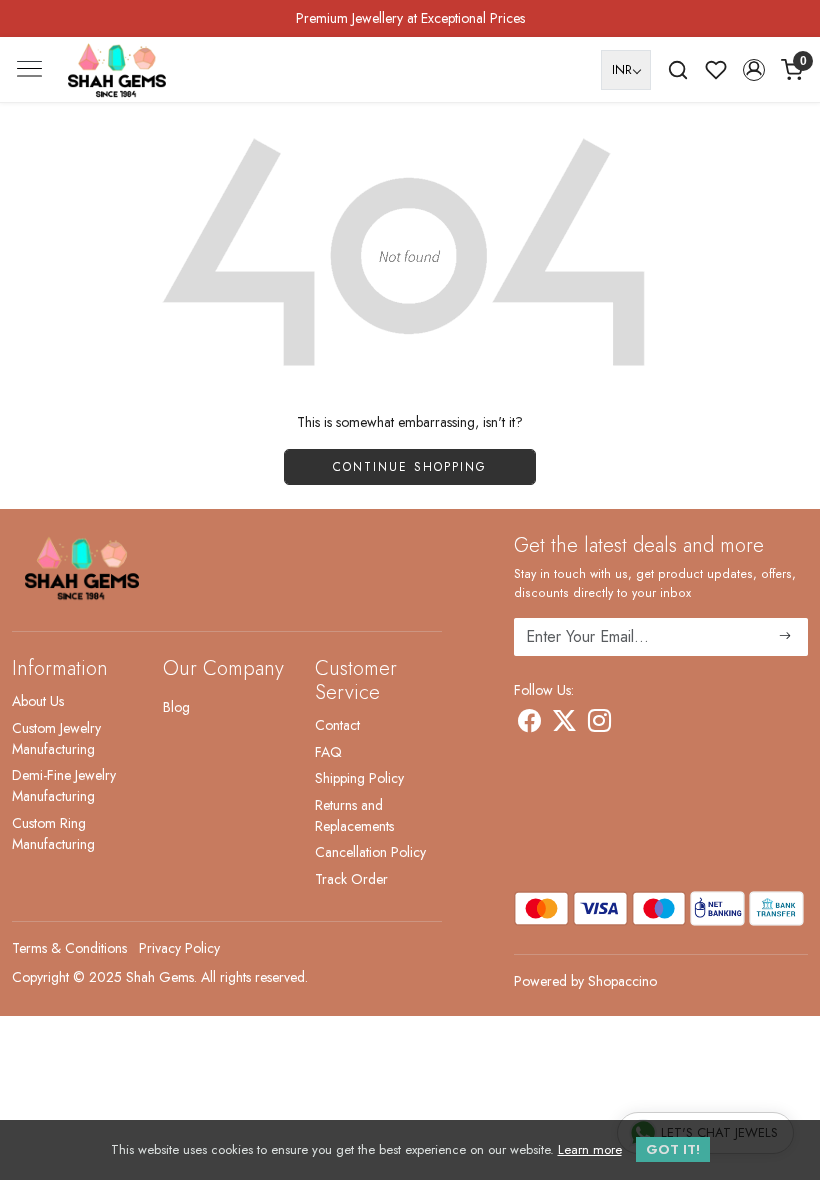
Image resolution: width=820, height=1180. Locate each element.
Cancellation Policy (370, 852)
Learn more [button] (590, 1149)
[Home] (117, 70)
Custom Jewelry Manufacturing (56, 738)
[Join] (785, 637)
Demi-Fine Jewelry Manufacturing (64, 785)
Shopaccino (622, 981)
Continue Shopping (410, 467)
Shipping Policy (359, 778)
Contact (337, 725)
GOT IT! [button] (673, 1149)
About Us (38, 701)
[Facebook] (529, 724)
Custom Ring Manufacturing (53, 833)
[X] (564, 724)
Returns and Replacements (354, 815)
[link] (678, 70)
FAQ (328, 752)
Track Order (351, 879)
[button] (754, 70)
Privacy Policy (179, 948)
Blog (176, 707)
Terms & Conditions (69, 948)
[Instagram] (599, 724)
